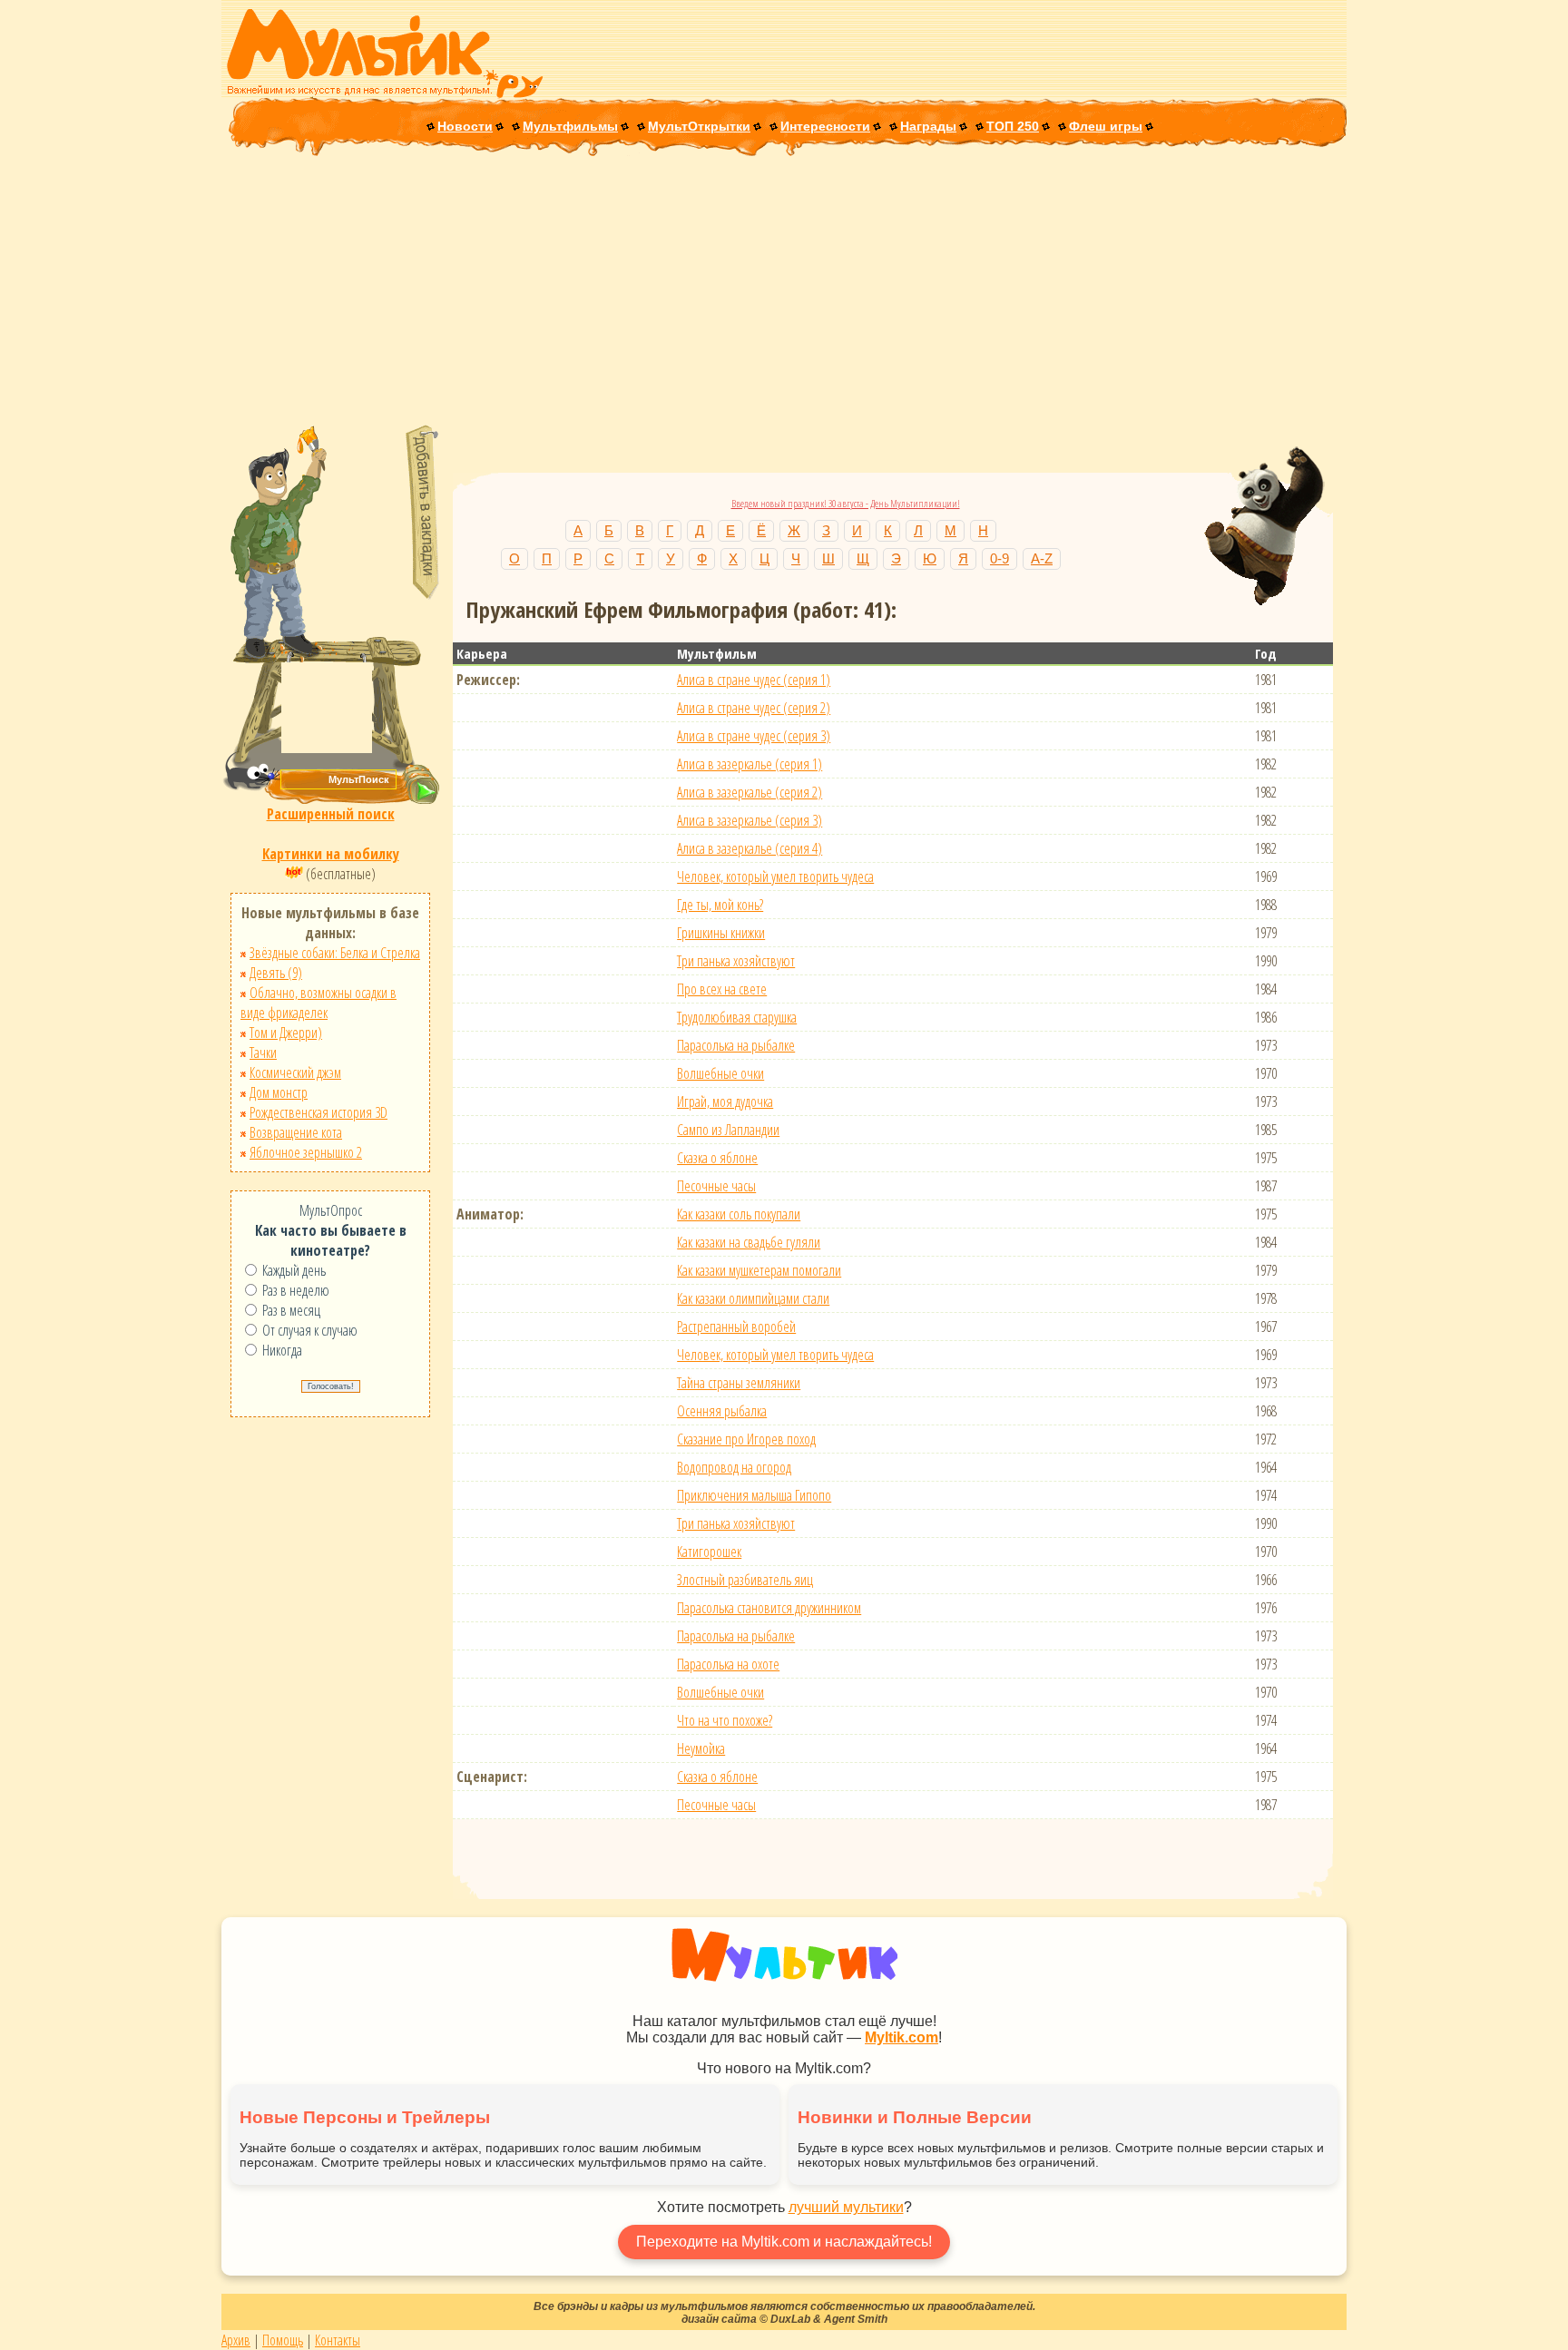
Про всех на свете (722, 989)
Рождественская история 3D (318, 1112)
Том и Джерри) (286, 1033)
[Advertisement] (784, 292)
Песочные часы (716, 1186)
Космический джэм (295, 1072)
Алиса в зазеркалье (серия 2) (750, 792)
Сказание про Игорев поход (746, 1439)
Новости (465, 126)
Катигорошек (709, 1552)
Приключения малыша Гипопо (754, 1495)
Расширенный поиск (331, 814)
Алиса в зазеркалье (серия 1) (750, 764)
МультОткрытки (699, 126)
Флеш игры (1106, 126)
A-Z (1042, 558)
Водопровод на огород (734, 1467)
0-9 (1000, 558)
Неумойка (701, 1748)
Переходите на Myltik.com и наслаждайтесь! (784, 2242)
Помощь (283, 2340)
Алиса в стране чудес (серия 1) (754, 680)
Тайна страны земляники (739, 1383)
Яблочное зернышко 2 (306, 1152)
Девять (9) (276, 973)
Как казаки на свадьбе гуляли (749, 1242)
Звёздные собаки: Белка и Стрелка (335, 953)
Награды (928, 126)
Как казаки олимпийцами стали (753, 1298)
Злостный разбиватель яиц (745, 1580)
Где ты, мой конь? (720, 905)
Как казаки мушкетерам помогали (759, 1270)
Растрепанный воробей (736, 1327)
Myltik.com (902, 2037)
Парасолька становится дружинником (769, 1608)
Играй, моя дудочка (725, 1102)
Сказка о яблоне (717, 1158)
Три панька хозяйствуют (736, 961)
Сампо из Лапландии (728, 1130)
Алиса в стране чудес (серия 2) (754, 708)
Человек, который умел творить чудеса (775, 876)
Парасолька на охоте (728, 1664)
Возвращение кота (296, 1132)
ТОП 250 (1013, 126)
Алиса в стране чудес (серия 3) (754, 736)
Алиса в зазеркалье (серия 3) (750, 820)
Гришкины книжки (721, 933)
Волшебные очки (720, 1073)
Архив (236, 2340)
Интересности (825, 126)
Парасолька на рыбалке (736, 1045)
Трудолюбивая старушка (737, 1017)
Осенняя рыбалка (722, 1411)
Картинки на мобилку (331, 854)
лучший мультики (846, 2207)
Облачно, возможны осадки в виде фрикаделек (318, 1003)
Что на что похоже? (725, 1720)
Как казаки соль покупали (739, 1214)
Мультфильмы (570, 126)
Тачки (263, 1053)
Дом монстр (279, 1092)
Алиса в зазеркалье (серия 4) (750, 848)
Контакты (338, 2340)
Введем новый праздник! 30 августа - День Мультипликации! (846, 503)
